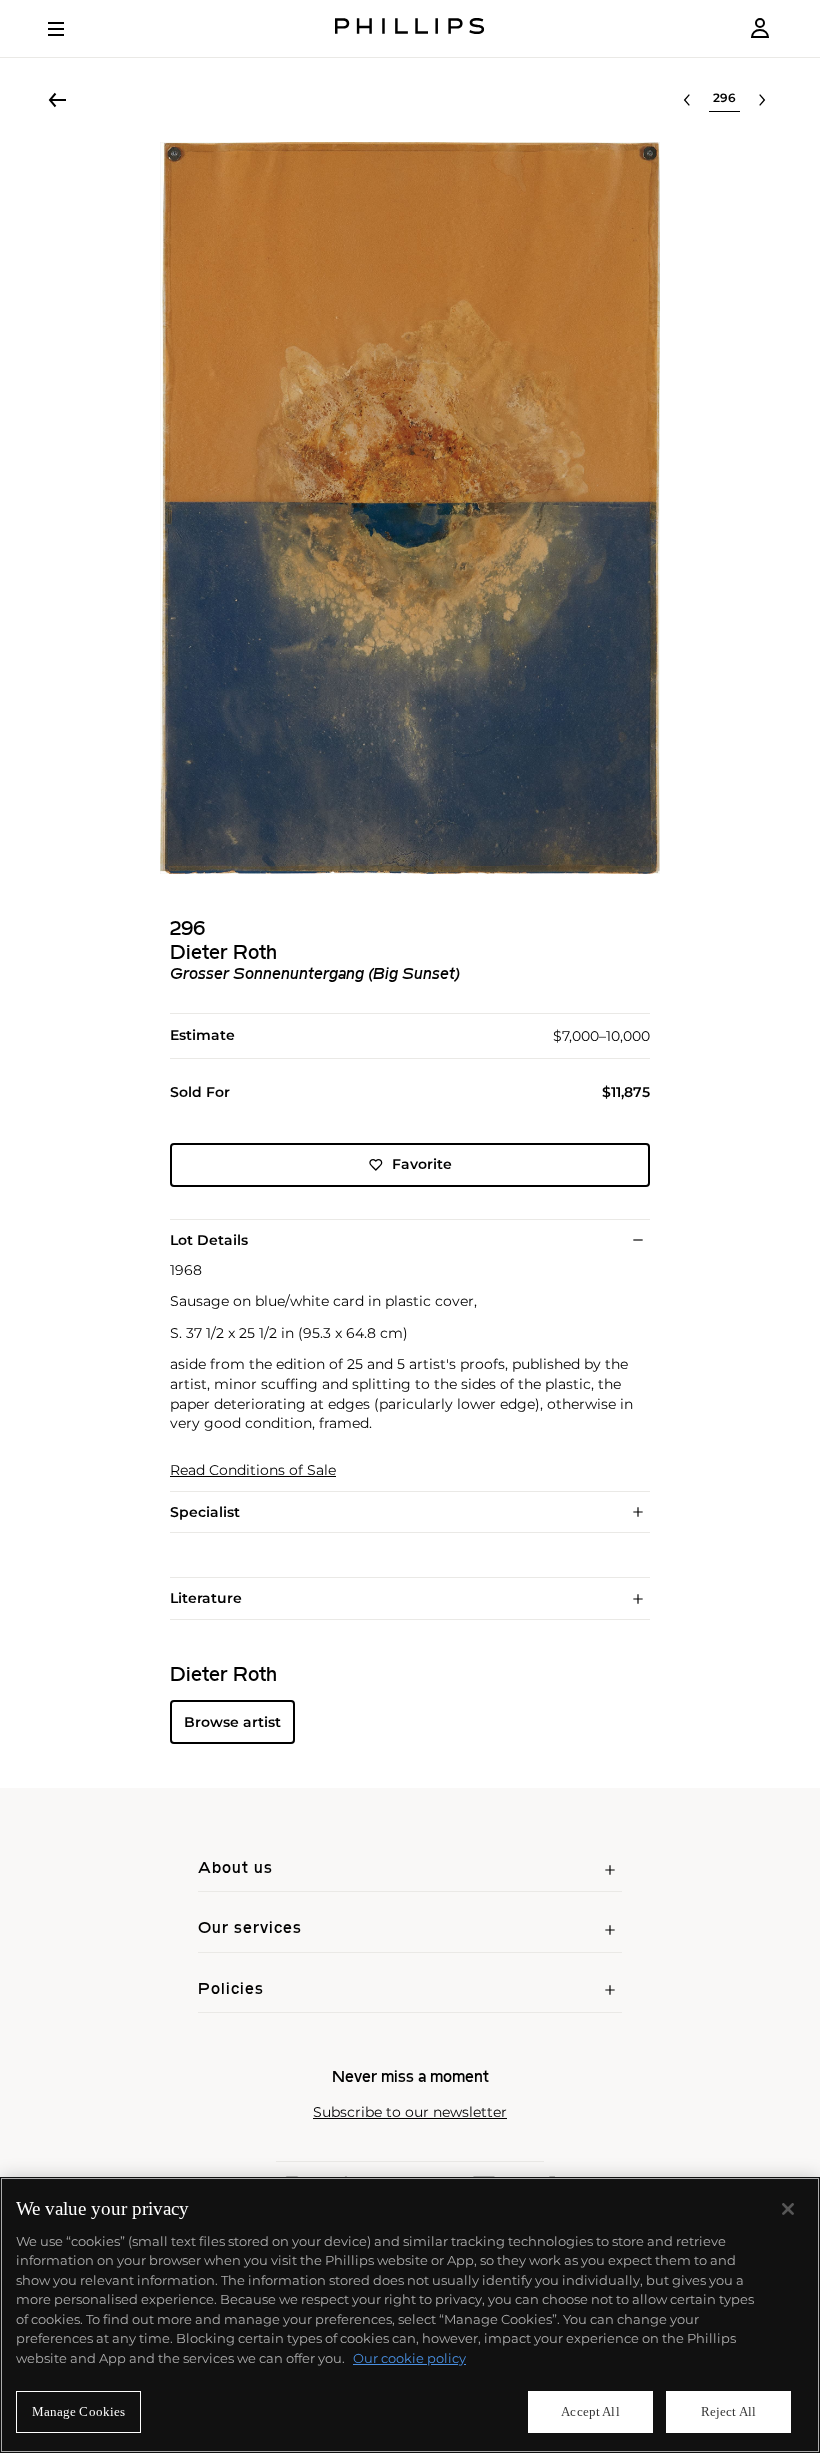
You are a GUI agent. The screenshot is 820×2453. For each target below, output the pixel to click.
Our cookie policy (409, 2358)
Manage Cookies (79, 2411)
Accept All (590, 2411)
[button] (410, 508)
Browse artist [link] (232, 1722)
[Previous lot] (687, 100)
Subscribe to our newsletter (410, 2112)
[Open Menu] (70, 29)
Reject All (728, 2411)
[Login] (760, 28)
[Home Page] (410, 28)
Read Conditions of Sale (253, 1470)
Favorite (422, 1164)
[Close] (788, 2209)
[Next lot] (762, 100)
